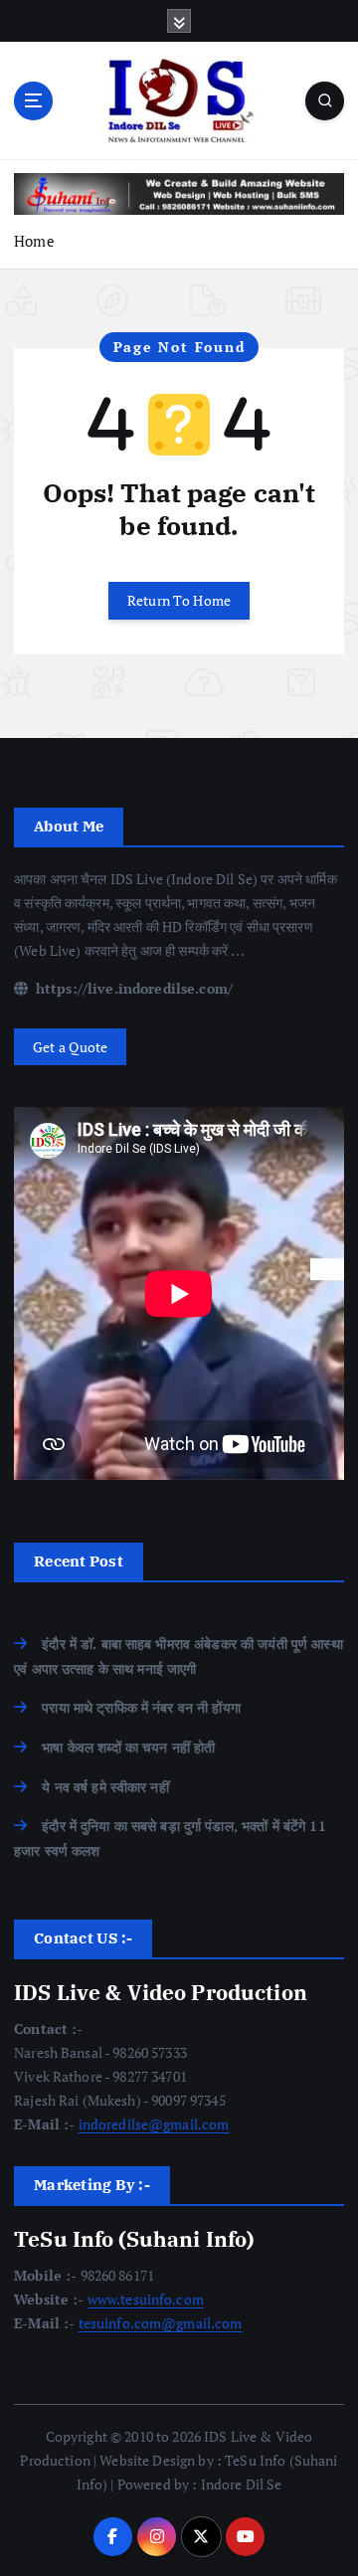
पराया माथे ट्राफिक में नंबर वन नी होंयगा (141, 1707)
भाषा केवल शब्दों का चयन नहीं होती (128, 1747)
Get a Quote (71, 1047)
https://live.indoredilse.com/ (132, 988)
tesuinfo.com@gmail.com (161, 2323)
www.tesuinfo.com (146, 2299)
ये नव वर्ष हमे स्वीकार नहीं (105, 1787)
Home (34, 241)
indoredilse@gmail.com (154, 2124)
